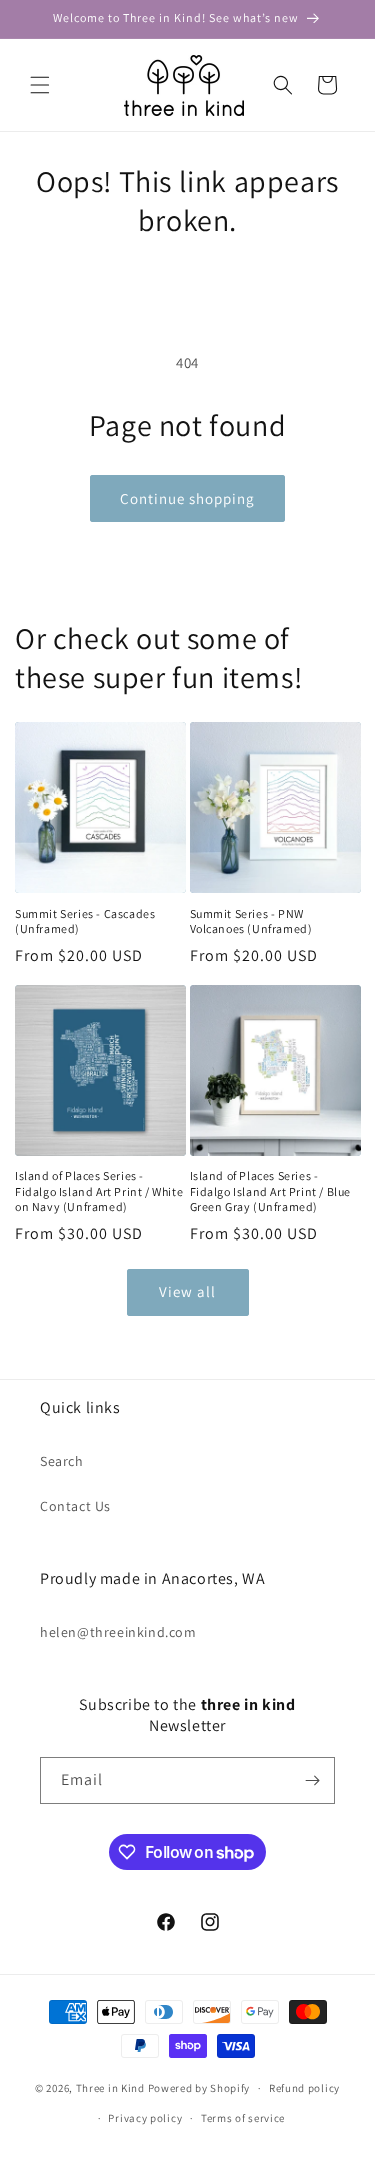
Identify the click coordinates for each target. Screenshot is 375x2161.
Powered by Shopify (199, 2088)
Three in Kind (110, 2088)
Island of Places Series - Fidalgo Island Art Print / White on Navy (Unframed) (99, 1191)
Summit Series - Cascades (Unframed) (85, 921)
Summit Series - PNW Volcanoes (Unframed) (251, 921)
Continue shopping (187, 498)
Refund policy (304, 2088)
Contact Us (75, 1506)
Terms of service (243, 2118)
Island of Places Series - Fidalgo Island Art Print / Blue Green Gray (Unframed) (271, 1191)
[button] (40, 85)
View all (187, 1291)
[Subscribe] (312, 1780)
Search (62, 1461)
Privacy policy (145, 2118)
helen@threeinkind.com (118, 1632)
